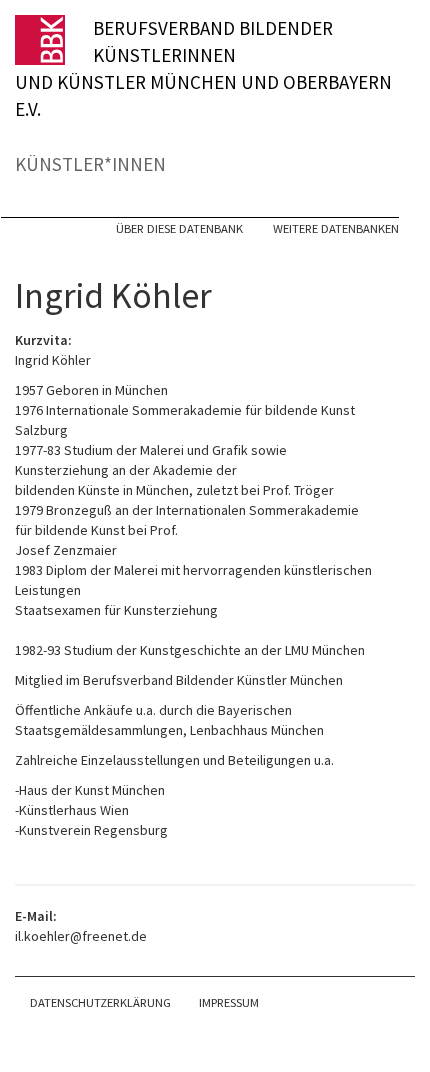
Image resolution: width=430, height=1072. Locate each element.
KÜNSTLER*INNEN (90, 164)
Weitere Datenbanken (336, 228)
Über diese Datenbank (179, 228)
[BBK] (54, 40)
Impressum (229, 1002)
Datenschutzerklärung (100, 1002)
